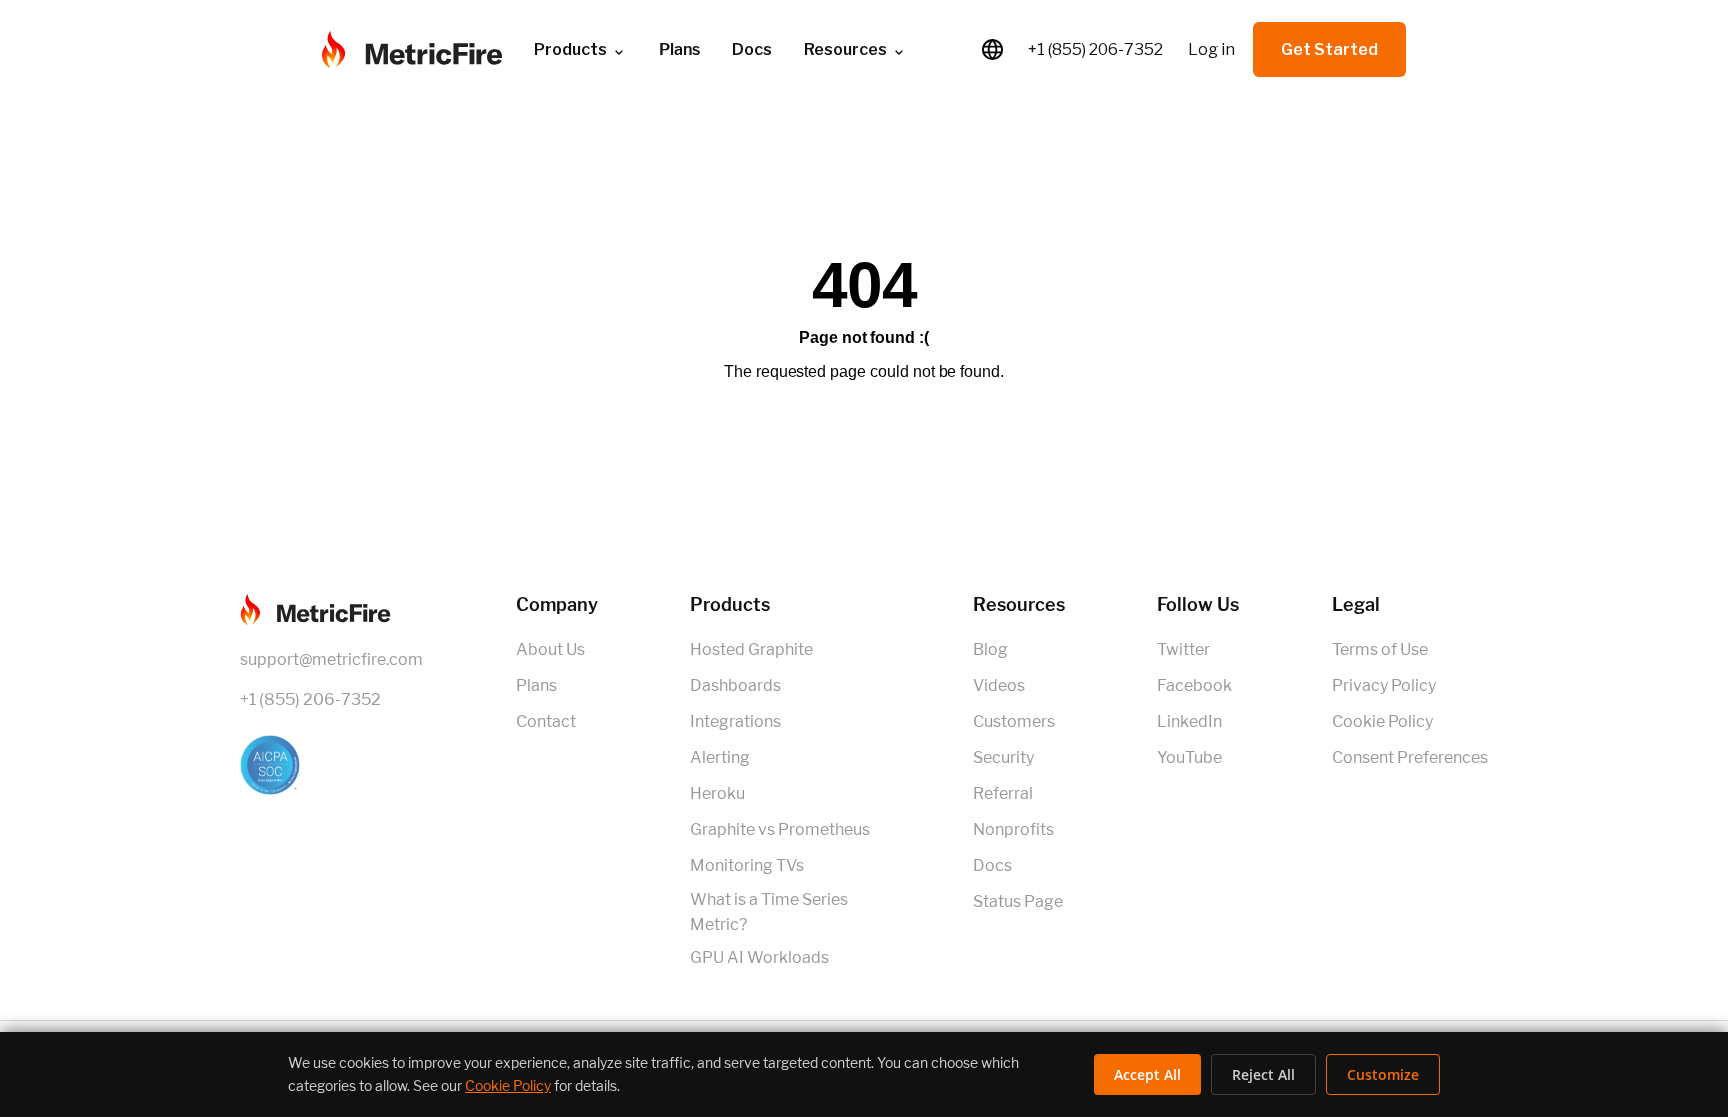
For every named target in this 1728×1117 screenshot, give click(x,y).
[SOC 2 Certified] (331, 765)
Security (1003, 757)
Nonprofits (1013, 829)
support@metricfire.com (331, 659)
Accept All (1147, 1074)
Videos (999, 685)
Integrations (735, 721)
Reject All (1263, 1074)
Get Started (1329, 49)
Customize (1383, 1074)
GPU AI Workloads (759, 957)
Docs (752, 49)
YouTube (1189, 757)
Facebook (1194, 685)
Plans (536, 685)
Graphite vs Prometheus (780, 829)
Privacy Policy (1384, 685)
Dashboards (735, 685)
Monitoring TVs (747, 865)
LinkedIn (1189, 721)
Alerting (720, 757)
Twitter (1183, 649)
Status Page (1018, 901)
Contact (546, 721)
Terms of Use (1380, 649)
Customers (1014, 721)
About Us (550, 649)
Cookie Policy (1382, 721)
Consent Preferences (1410, 757)
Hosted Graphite (751, 649)
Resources (845, 49)
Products (570, 49)
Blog (990, 649)
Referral (1003, 793)
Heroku (717, 793)
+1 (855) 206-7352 (1095, 49)
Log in (1211, 49)
